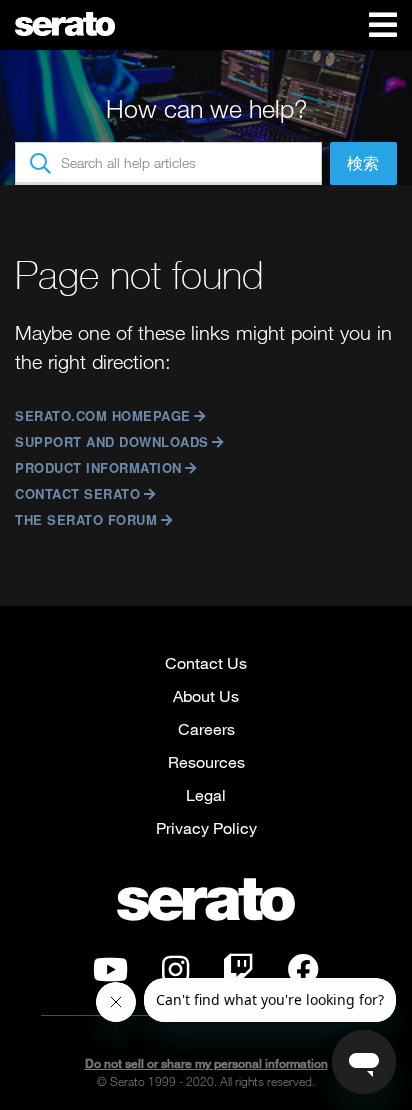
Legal (206, 794)
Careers (206, 728)
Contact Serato (77, 493)
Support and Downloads (112, 441)
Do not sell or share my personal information (206, 1063)
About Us (206, 695)
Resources (206, 761)
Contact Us (206, 662)
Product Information (98, 467)
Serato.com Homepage (103, 415)
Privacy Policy (206, 827)
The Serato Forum (86, 519)
